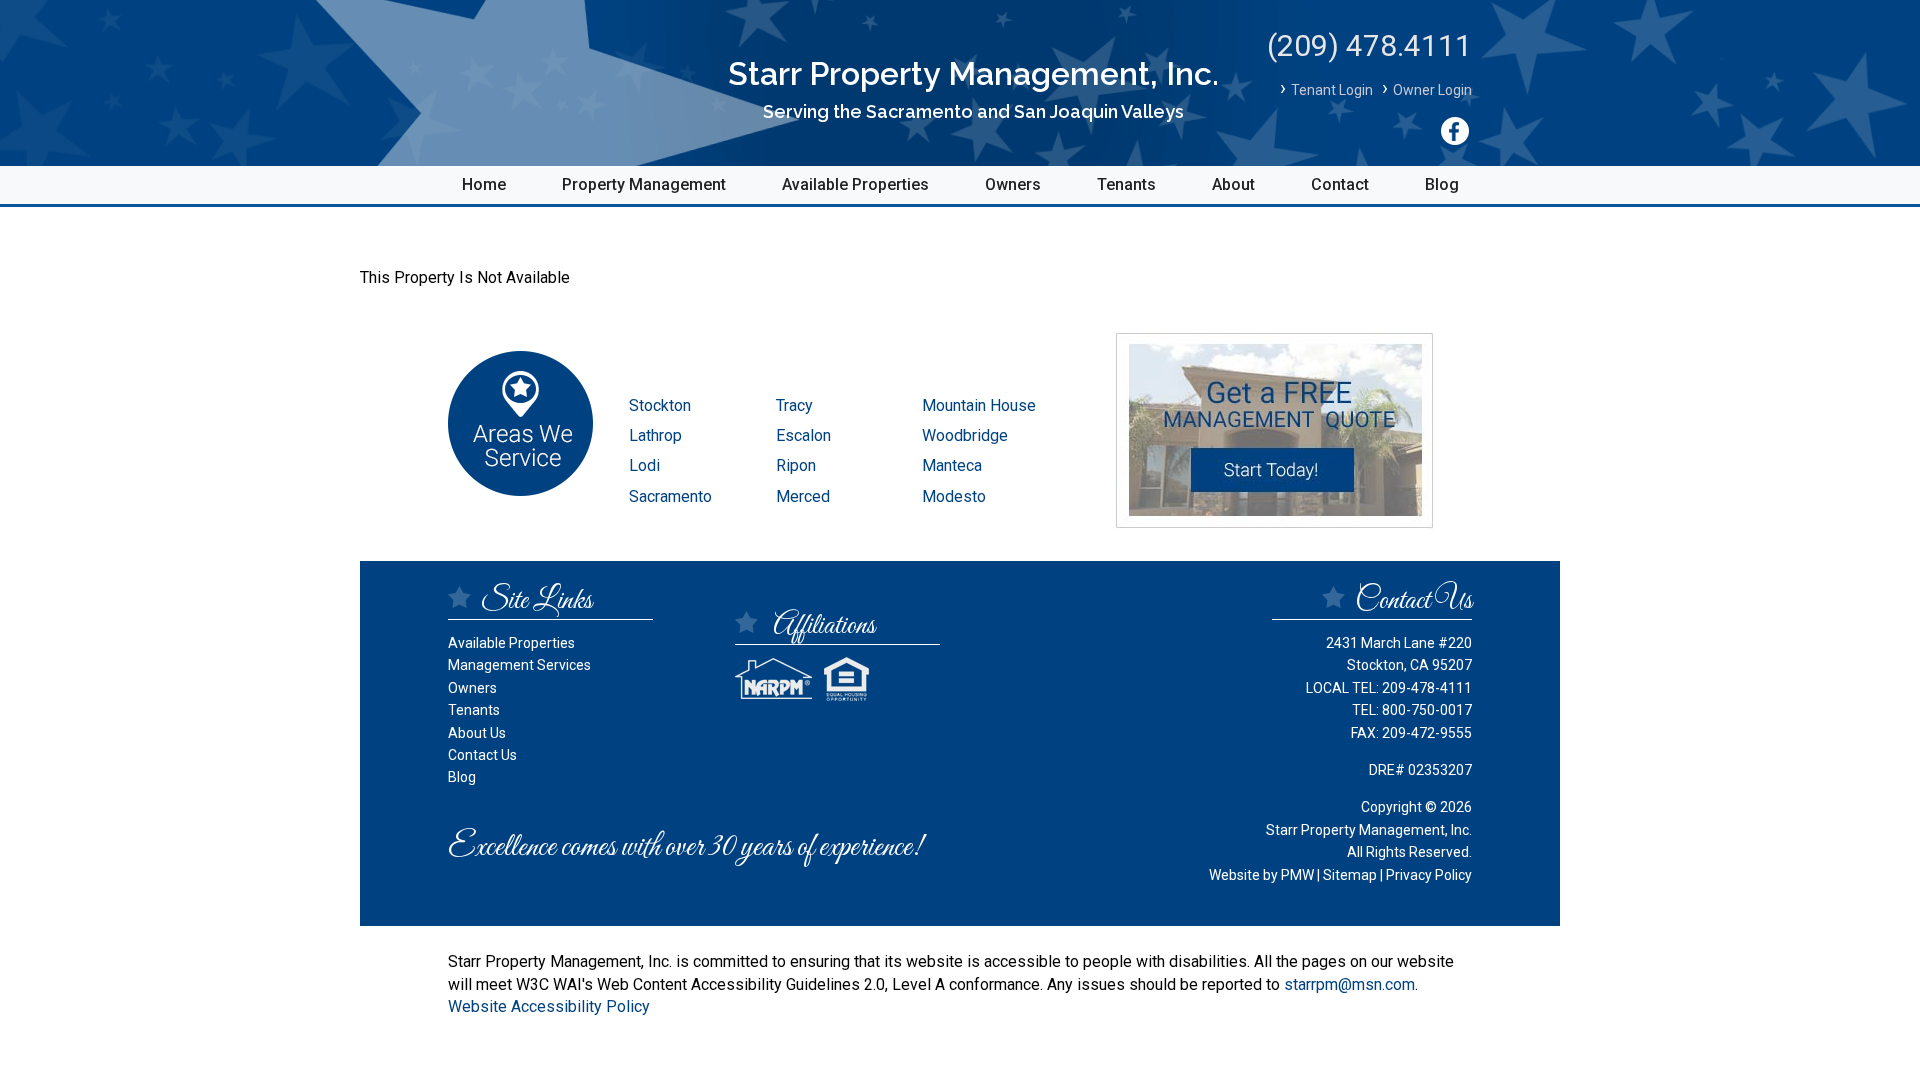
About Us (477, 733)
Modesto (954, 496)
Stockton (660, 405)
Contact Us (482, 755)
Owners (1013, 184)
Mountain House (979, 405)
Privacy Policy (1429, 875)
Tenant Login (1332, 90)
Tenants (1126, 184)
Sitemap (1350, 875)
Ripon (796, 465)
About (1233, 184)
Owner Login (1432, 90)
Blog (1442, 184)
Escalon (803, 435)
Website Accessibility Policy (549, 1006)
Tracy (794, 405)
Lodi (644, 465)
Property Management (644, 184)
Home (484, 184)
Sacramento (670, 496)
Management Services (519, 665)
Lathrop (655, 435)
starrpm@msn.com (1349, 984)
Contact (1340, 184)
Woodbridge (965, 435)
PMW (1297, 875)
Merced (803, 496)
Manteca (952, 465)
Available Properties (855, 184)
